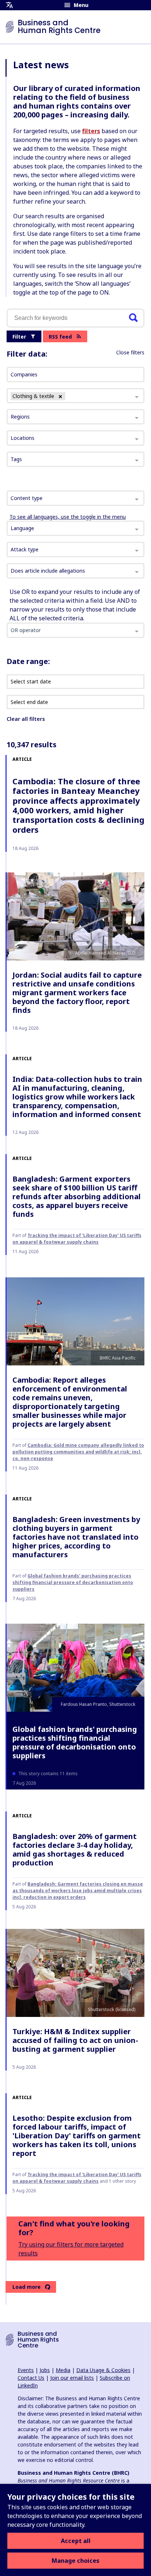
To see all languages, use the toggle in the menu (68, 517)
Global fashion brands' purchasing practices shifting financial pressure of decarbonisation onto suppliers (73, 1582)
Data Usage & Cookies (103, 2370)
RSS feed (60, 337)
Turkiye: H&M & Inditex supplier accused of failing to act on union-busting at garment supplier (75, 2040)
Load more (27, 2287)
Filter (19, 337)
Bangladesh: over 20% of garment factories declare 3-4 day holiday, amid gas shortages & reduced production (75, 1849)
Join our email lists (72, 2378)
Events (26, 2370)
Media (63, 2370)
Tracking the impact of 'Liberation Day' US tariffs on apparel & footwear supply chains (77, 1239)
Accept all (76, 2541)
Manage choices (75, 2561)
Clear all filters (26, 719)
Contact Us (31, 2378)
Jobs (45, 2370)
